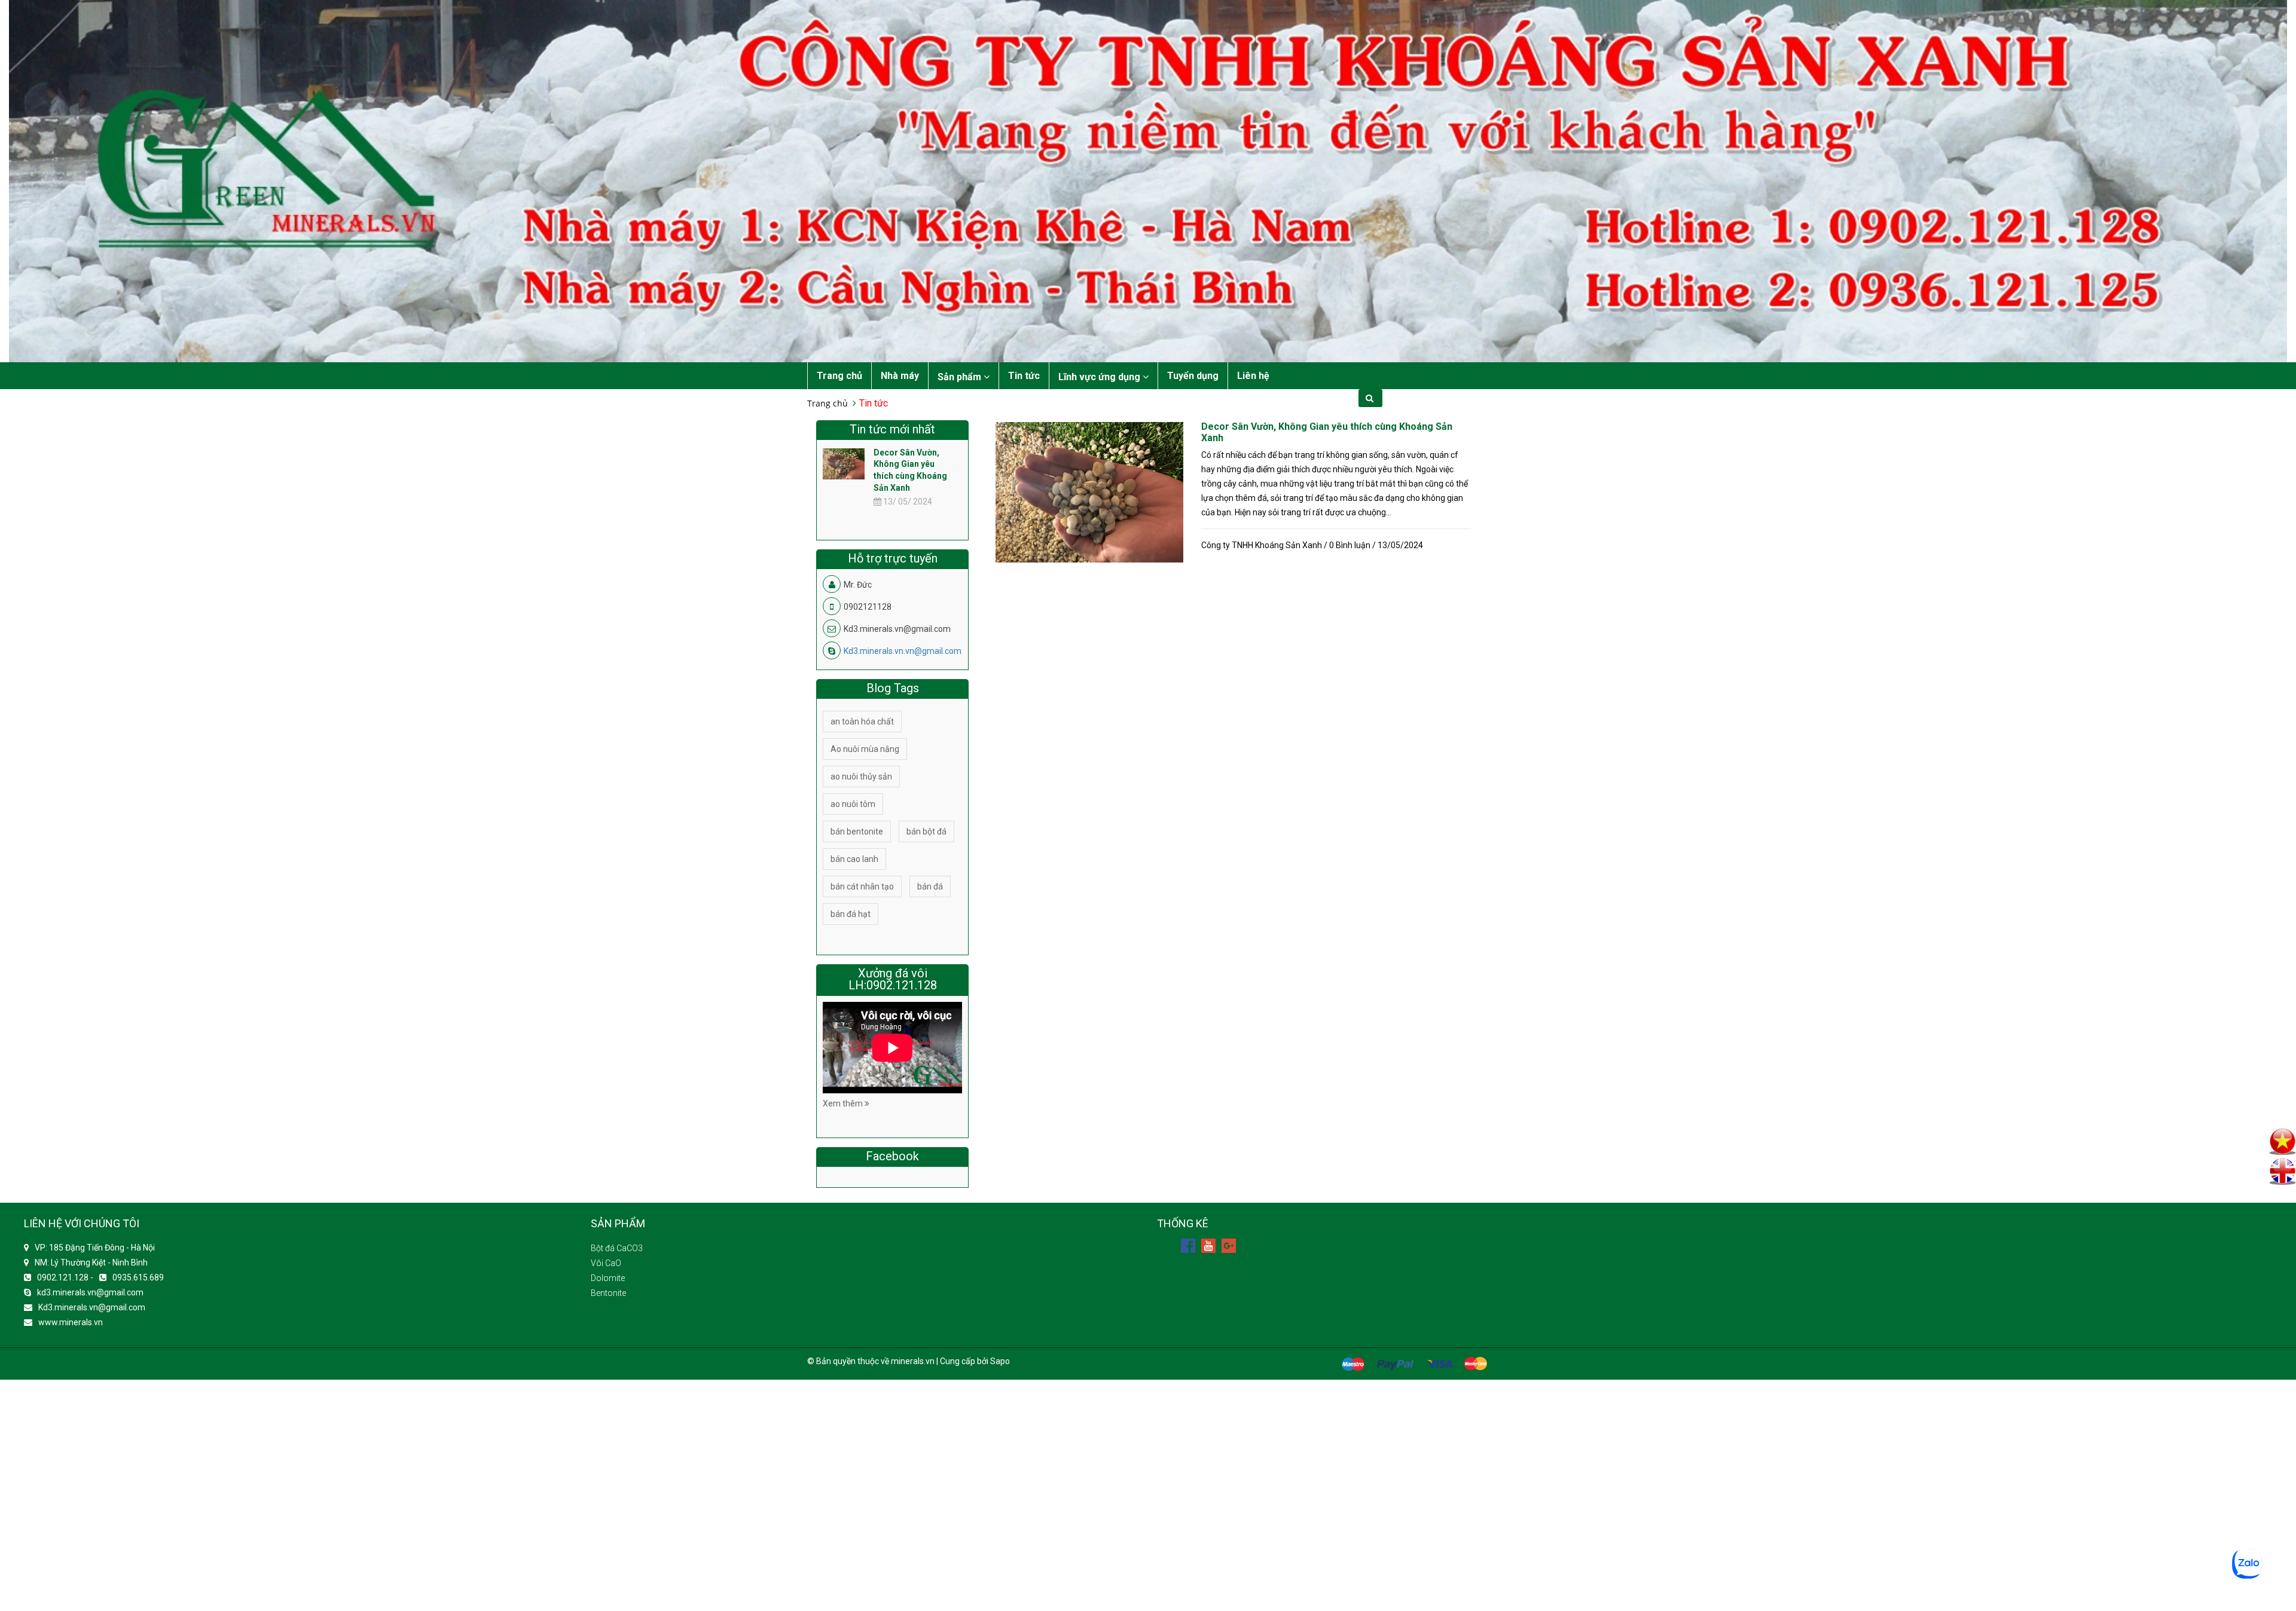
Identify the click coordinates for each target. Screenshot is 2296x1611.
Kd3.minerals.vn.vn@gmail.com (903, 651)
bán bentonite (857, 832)
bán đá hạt (851, 914)
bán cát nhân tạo (862, 886)
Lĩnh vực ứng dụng (1100, 377)
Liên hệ (1253, 376)
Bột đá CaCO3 (617, 1248)
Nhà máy (900, 376)
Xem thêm (844, 1103)
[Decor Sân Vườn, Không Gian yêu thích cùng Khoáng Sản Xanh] (1089, 492)
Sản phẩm (961, 377)
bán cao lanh (854, 859)
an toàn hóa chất (862, 722)
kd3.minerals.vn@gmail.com (90, 1292)
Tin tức (1024, 376)
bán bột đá (926, 832)
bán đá (930, 886)
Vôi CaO (606, 1263)
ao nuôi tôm (853, 804)
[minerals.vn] (1148, 180)
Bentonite (608, 1293)
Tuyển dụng (1193, 376)
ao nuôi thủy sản (861, 777)
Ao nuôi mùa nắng (865, 749)
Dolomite (608, 1278)
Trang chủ (839, 376)
